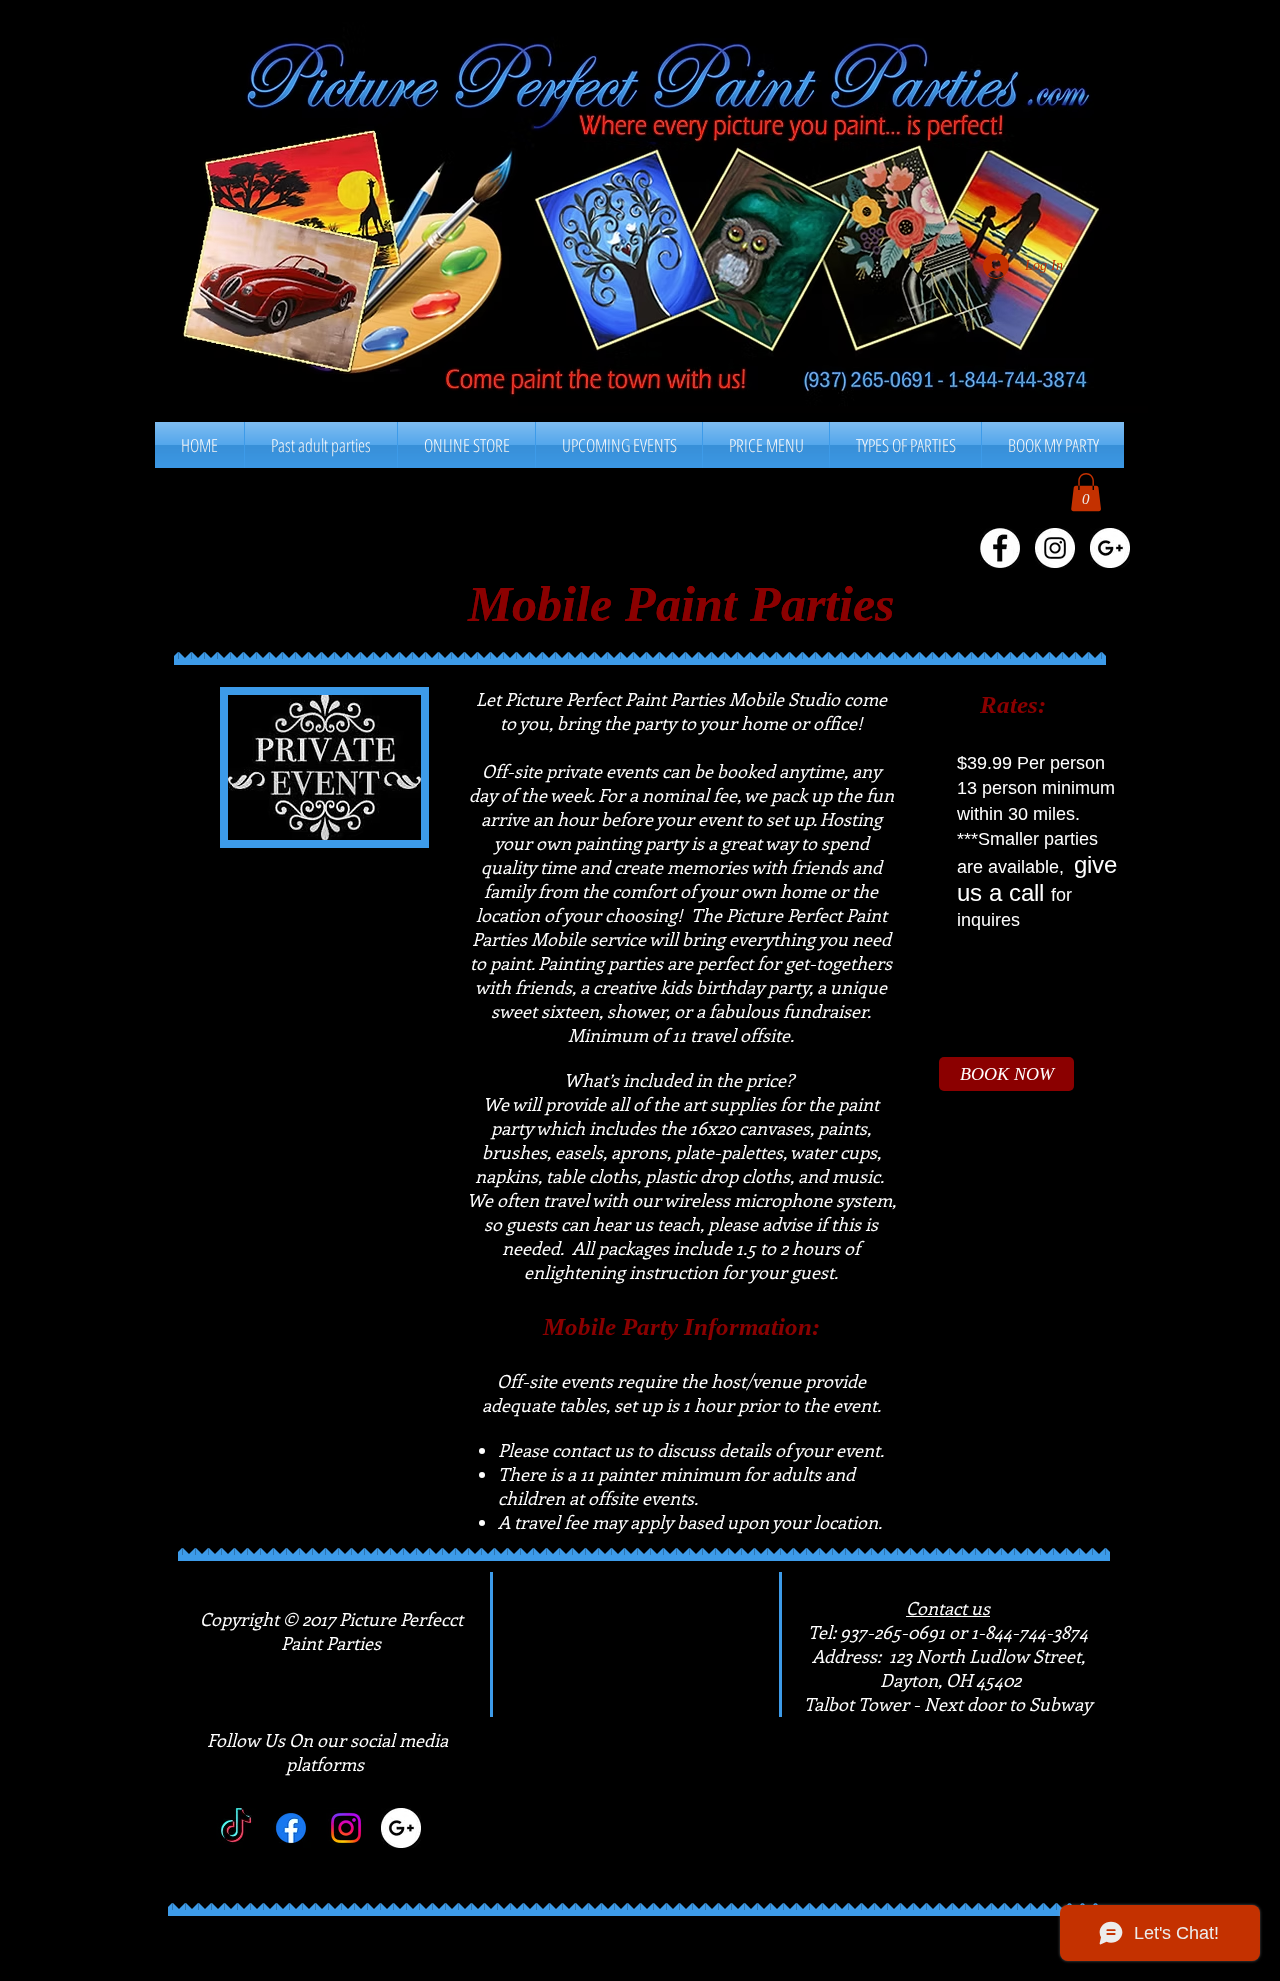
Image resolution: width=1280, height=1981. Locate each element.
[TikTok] (236, 1828)
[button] (766, 445)
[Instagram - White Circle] (1055, 548)
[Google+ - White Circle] (1110, 548)
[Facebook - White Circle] (1000, 548)
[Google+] (401, 1828)
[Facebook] (291, 1828)
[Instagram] (346, 1828)
